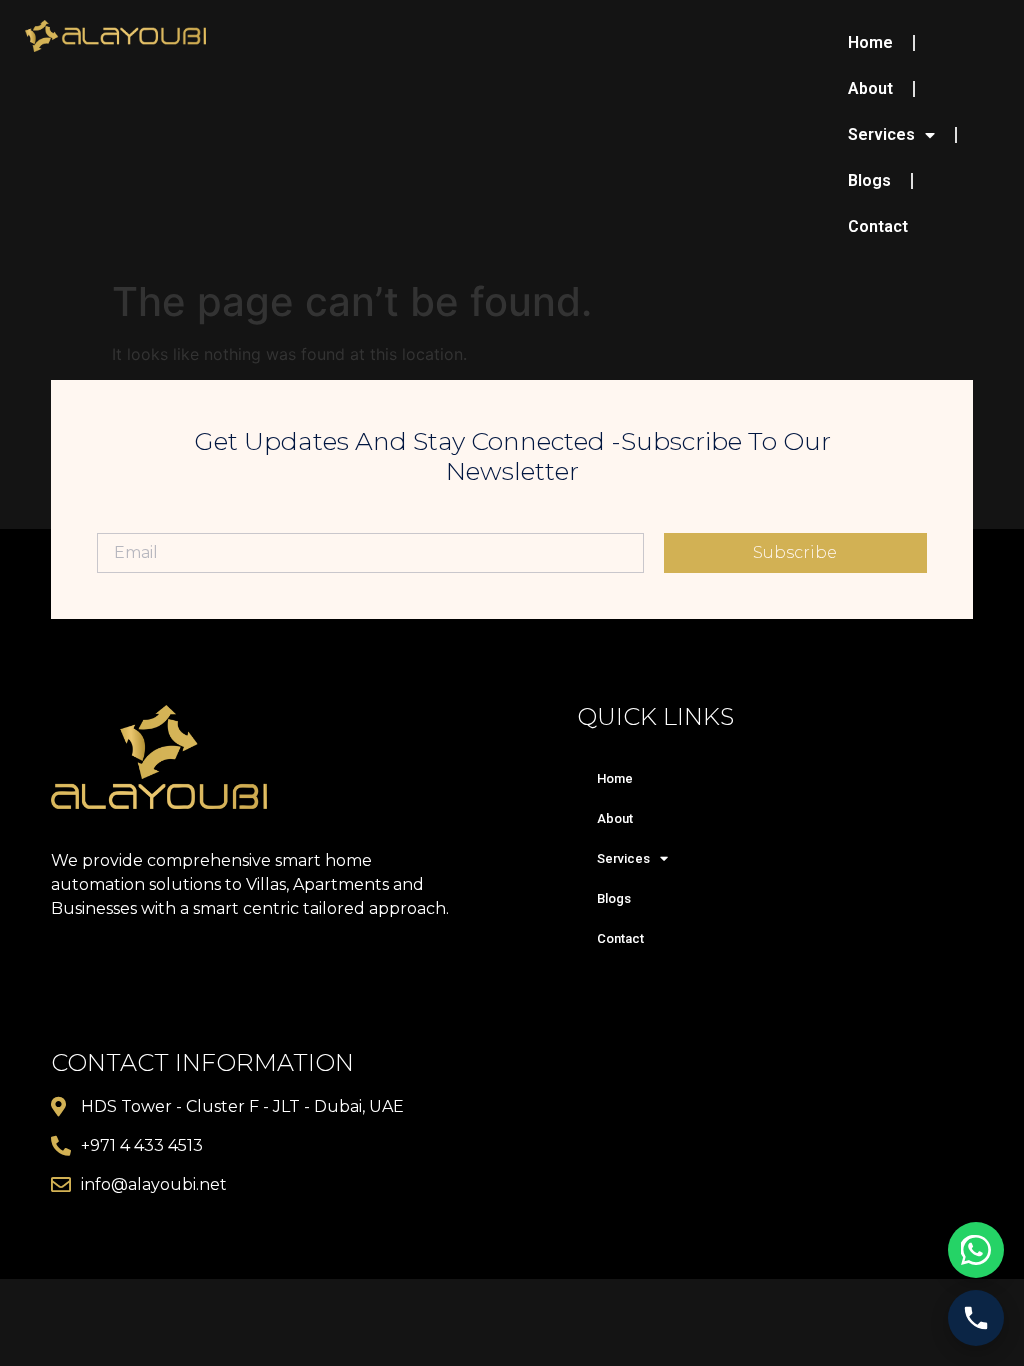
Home (870, 42)
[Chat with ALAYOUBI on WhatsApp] (976, 1250)
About (870, 88)
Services (881, 134)
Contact (878, 226)
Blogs (869, 180)
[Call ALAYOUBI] (976, 1318)
